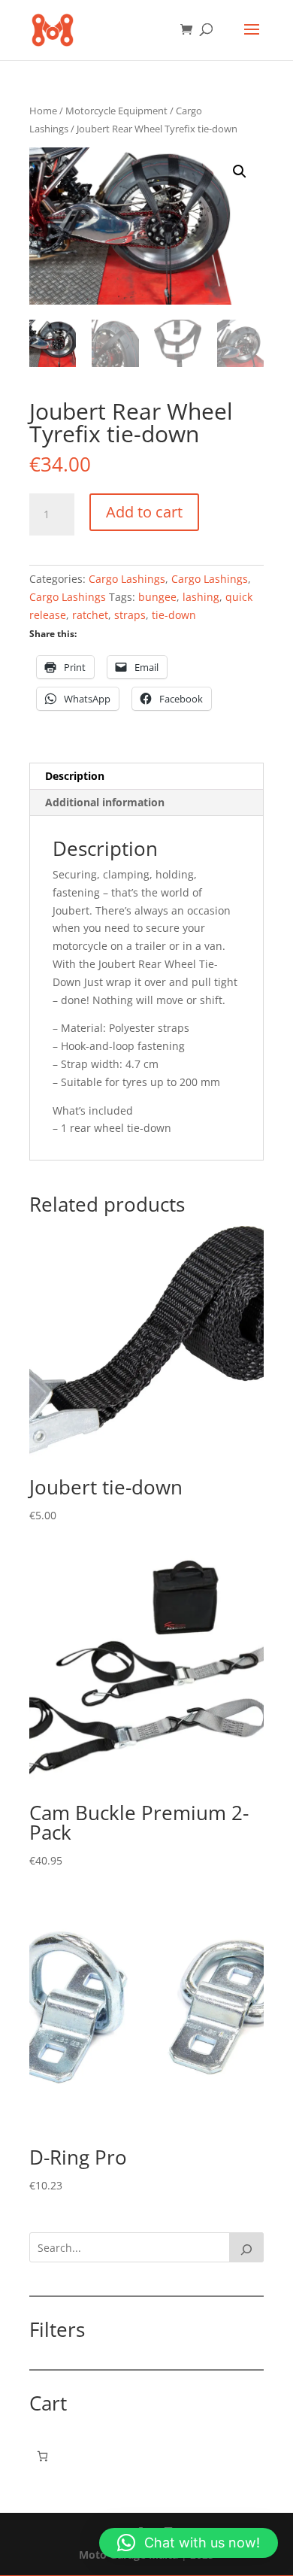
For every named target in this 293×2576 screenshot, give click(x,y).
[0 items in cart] (42, 2456)
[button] (240, 171)
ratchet (90, 615)
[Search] (246, 2247)
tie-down (174, 615)
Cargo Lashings (127, 579)
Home (43, 111)
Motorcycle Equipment (116, 111)
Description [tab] (75, 776)
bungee (157, 597)
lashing (201, 597)
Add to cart (144, 512)
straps (130, 615)
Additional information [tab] (105, 802)
